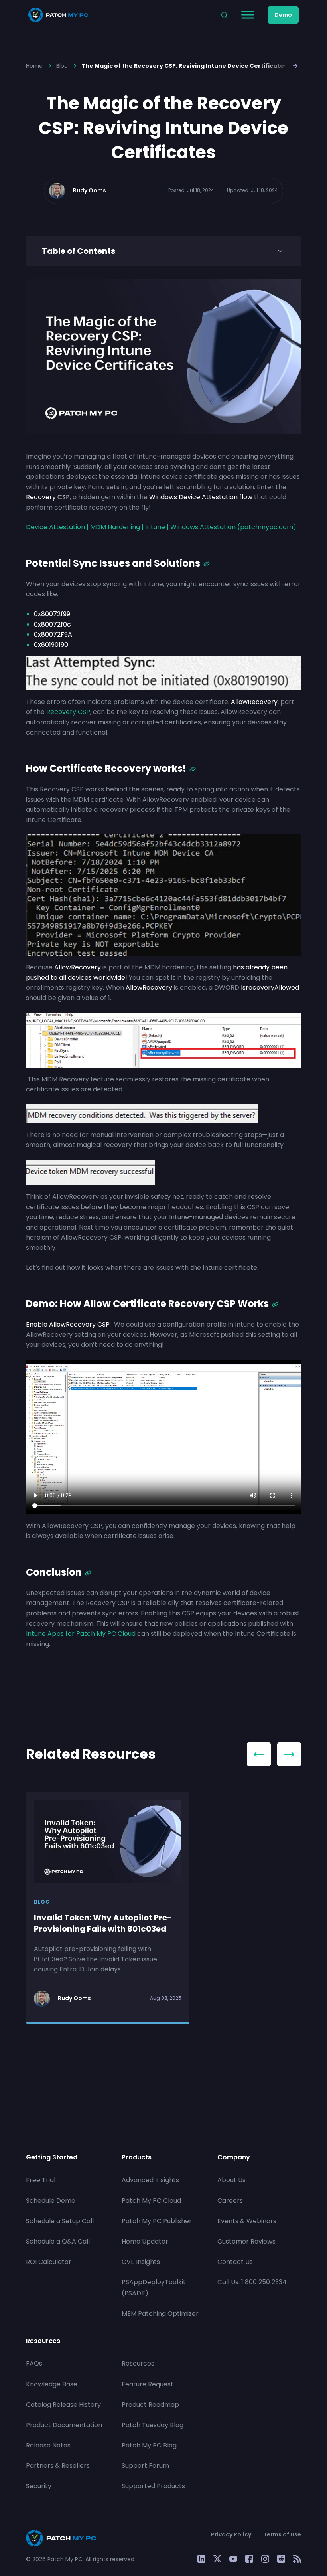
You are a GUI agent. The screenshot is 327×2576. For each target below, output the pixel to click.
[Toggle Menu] (248, 15)
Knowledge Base (52, 2384)
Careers (230, 2200)
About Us (231, 2180)
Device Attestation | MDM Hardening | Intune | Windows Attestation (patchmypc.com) (161, 527)
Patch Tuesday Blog (153, 2425)
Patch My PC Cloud (151, 2200)
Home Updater (145, 2241)
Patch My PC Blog (149, 2445)
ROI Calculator (49, 2262)
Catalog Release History (63, 2404)
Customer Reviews (246, 2241)
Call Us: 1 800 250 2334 (252, 2282)
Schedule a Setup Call (60, 2221)
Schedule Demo (51, 2200)
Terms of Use (282, 2534)
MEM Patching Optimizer (160, 2313)
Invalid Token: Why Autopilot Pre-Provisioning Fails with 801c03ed (103, 1923)
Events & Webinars (247, 2221)
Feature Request (148, 2384)
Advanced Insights (150, 2180)
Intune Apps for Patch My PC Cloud (81, 1634)
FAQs (34, 2363)
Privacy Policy (231, 2534)
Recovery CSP (67, 712)
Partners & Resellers (58, 2466)
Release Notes (48, 2445)
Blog (62, 66)
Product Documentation (64, 2425)
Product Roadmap (150, 2404)
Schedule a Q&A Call (58, 2241)
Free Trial (41, 2180)
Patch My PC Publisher (157, 2221)
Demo (283, 15)
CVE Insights (141, 2262)
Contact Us (235, 2262)
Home (34, 66)
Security (39, 2486)
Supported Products (153, 2486)
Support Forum (145, 2466)
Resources (138, 2363)
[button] (296, 65)
